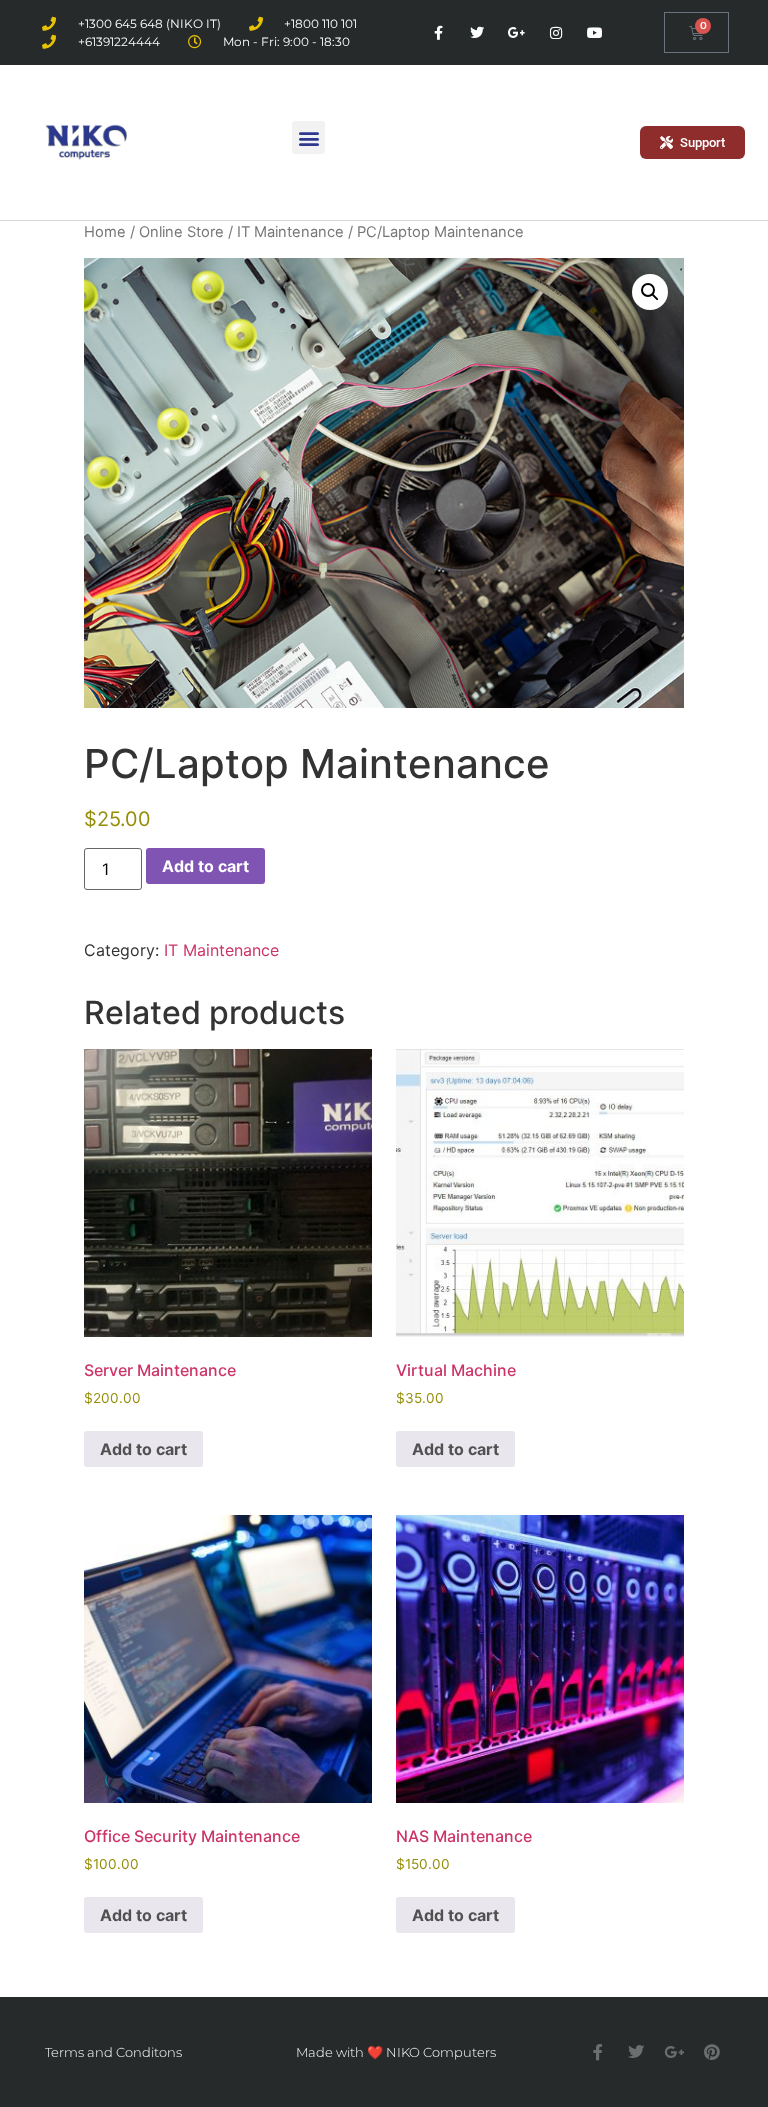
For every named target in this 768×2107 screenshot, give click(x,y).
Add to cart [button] (143, 1449)
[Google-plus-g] (516, 32)
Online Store (181, 232)
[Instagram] (555, 32)
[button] (308, 137)
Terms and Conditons (113, 2052)
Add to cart (205, 866)
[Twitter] (477, 32)
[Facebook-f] (438, 32)
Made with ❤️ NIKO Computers (396, 2052)
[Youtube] (594, 32)
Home (105, 232)
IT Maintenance (290, 232)
